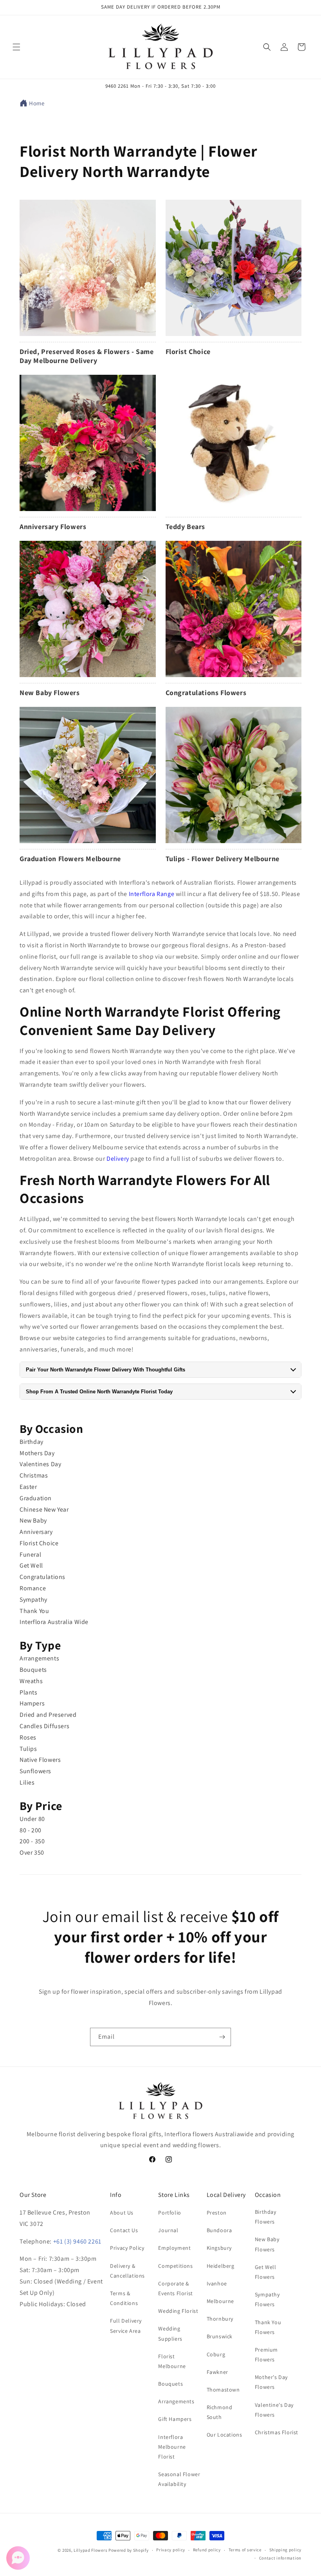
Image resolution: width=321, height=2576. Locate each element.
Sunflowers (35, 1771)
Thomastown (223, 2390)
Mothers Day (37, 1453)
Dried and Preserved (48, 1715)
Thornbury (220, 2319)
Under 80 (32, 1819)
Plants (29, 1692)
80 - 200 (31, 1830)
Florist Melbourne (172, 2361)
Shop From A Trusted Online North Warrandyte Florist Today (99, 1392)
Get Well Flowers (266, 2272)
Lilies (27, 1782)
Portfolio (170, 2213)
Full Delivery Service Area (126, 2326)
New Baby (33, 1520)
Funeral (30, 1554)
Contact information (280, 2558)
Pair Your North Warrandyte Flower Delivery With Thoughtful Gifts (105, 1370)
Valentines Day (40, 1464)
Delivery (118, 1159)
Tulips (28, 1749)
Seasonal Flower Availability (179, 2479)
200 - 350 (32, 1841)
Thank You (34, 1611)
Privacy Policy (127, 2248)
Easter (28, 1487)
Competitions (175, 2266)
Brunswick (220, 2336)
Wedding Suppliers (170, 2333)
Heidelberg (221, 2266)
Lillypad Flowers (90, 2550)
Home (37, 103)
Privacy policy (171, 2550)
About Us (122, 2213)
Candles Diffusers (44, 1726)
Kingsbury (219, 2248)
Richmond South (220, 2412)
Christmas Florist (277, 2432)
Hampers (32, 1703)
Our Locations (225, 2435)
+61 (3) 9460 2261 (77, 2241)
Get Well (31, 1565)
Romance (33, 1588)
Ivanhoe (217, 2283)
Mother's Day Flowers (271, 2382)
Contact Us (124, 2230)
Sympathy (33, 1600)
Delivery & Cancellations (127, 2271)
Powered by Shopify (129, 2550)
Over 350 (32, 1853)
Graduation (36, 1498)
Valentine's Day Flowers (274, 2410)
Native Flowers (40, 1760)
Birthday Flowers (266, 2217)
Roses (28, 1737)
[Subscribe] (222, 2037)
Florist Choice (39, 1543)
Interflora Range (152, 894)
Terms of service (245, 2550)
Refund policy (207, 2550)
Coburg (216, 2354)
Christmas (34, 1475)
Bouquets (33, 1670)
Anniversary (36, 1532)
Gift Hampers (175, 2419)
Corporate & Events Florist (175, 2288)
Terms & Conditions (124, 2298)
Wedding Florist (178, 2311)
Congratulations (42, 1577)
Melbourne (220, 2301)
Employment (174, 2248)
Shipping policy (286, 2550)
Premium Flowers (266, 2355)
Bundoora (219, 2230)
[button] (16, 47)
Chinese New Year (44, 1509)
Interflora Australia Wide (54, 1622)
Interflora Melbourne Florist (172, 2447)
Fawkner (217, 2372)
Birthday (32, 1442)
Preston (217, 2213)
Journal (168, 2230)
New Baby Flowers (267, 2244)
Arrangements (39, 1658)
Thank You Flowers (268, 2327)
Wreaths (31, 1681)
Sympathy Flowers (267, 2299)
